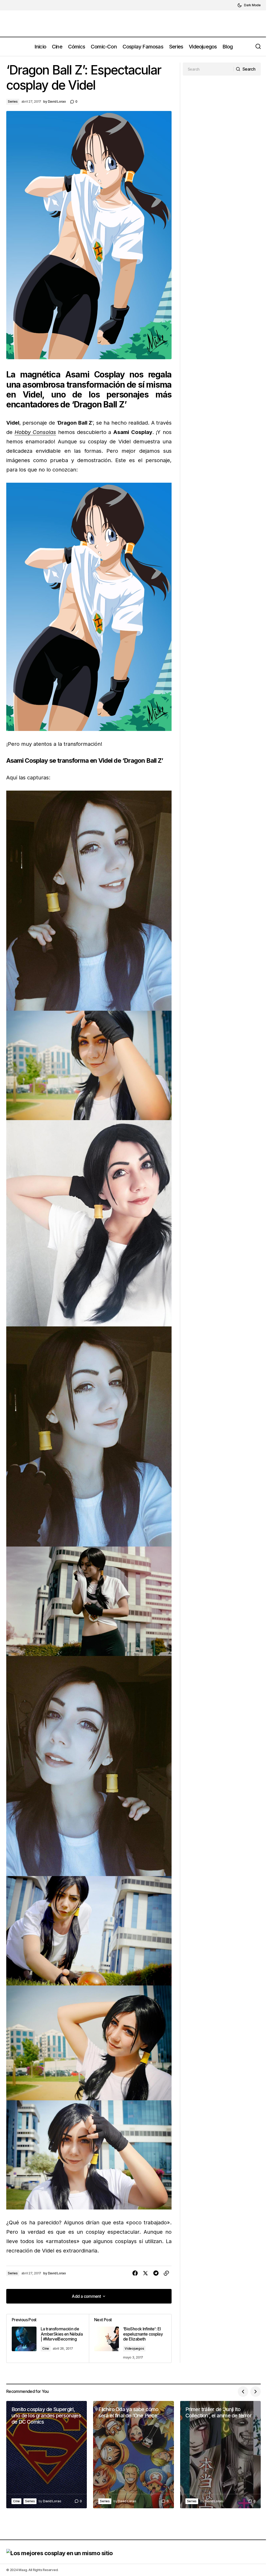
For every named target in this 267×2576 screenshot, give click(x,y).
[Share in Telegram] (156, 2273)
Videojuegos (134, 2348)
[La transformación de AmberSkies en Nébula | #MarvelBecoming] (48, 2338)
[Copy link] (166, 2273)
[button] (249, 5)
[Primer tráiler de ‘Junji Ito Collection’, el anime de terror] (220, 2455)
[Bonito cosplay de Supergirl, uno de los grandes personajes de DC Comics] (47, 2455)
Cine (46, 2348)
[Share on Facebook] (135, 2273)
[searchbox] (208, 69)
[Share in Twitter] (145, 2273)
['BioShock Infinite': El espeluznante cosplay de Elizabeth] (130, 2338)
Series (13, 101)
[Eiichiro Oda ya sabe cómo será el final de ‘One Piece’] (133, 2455)
